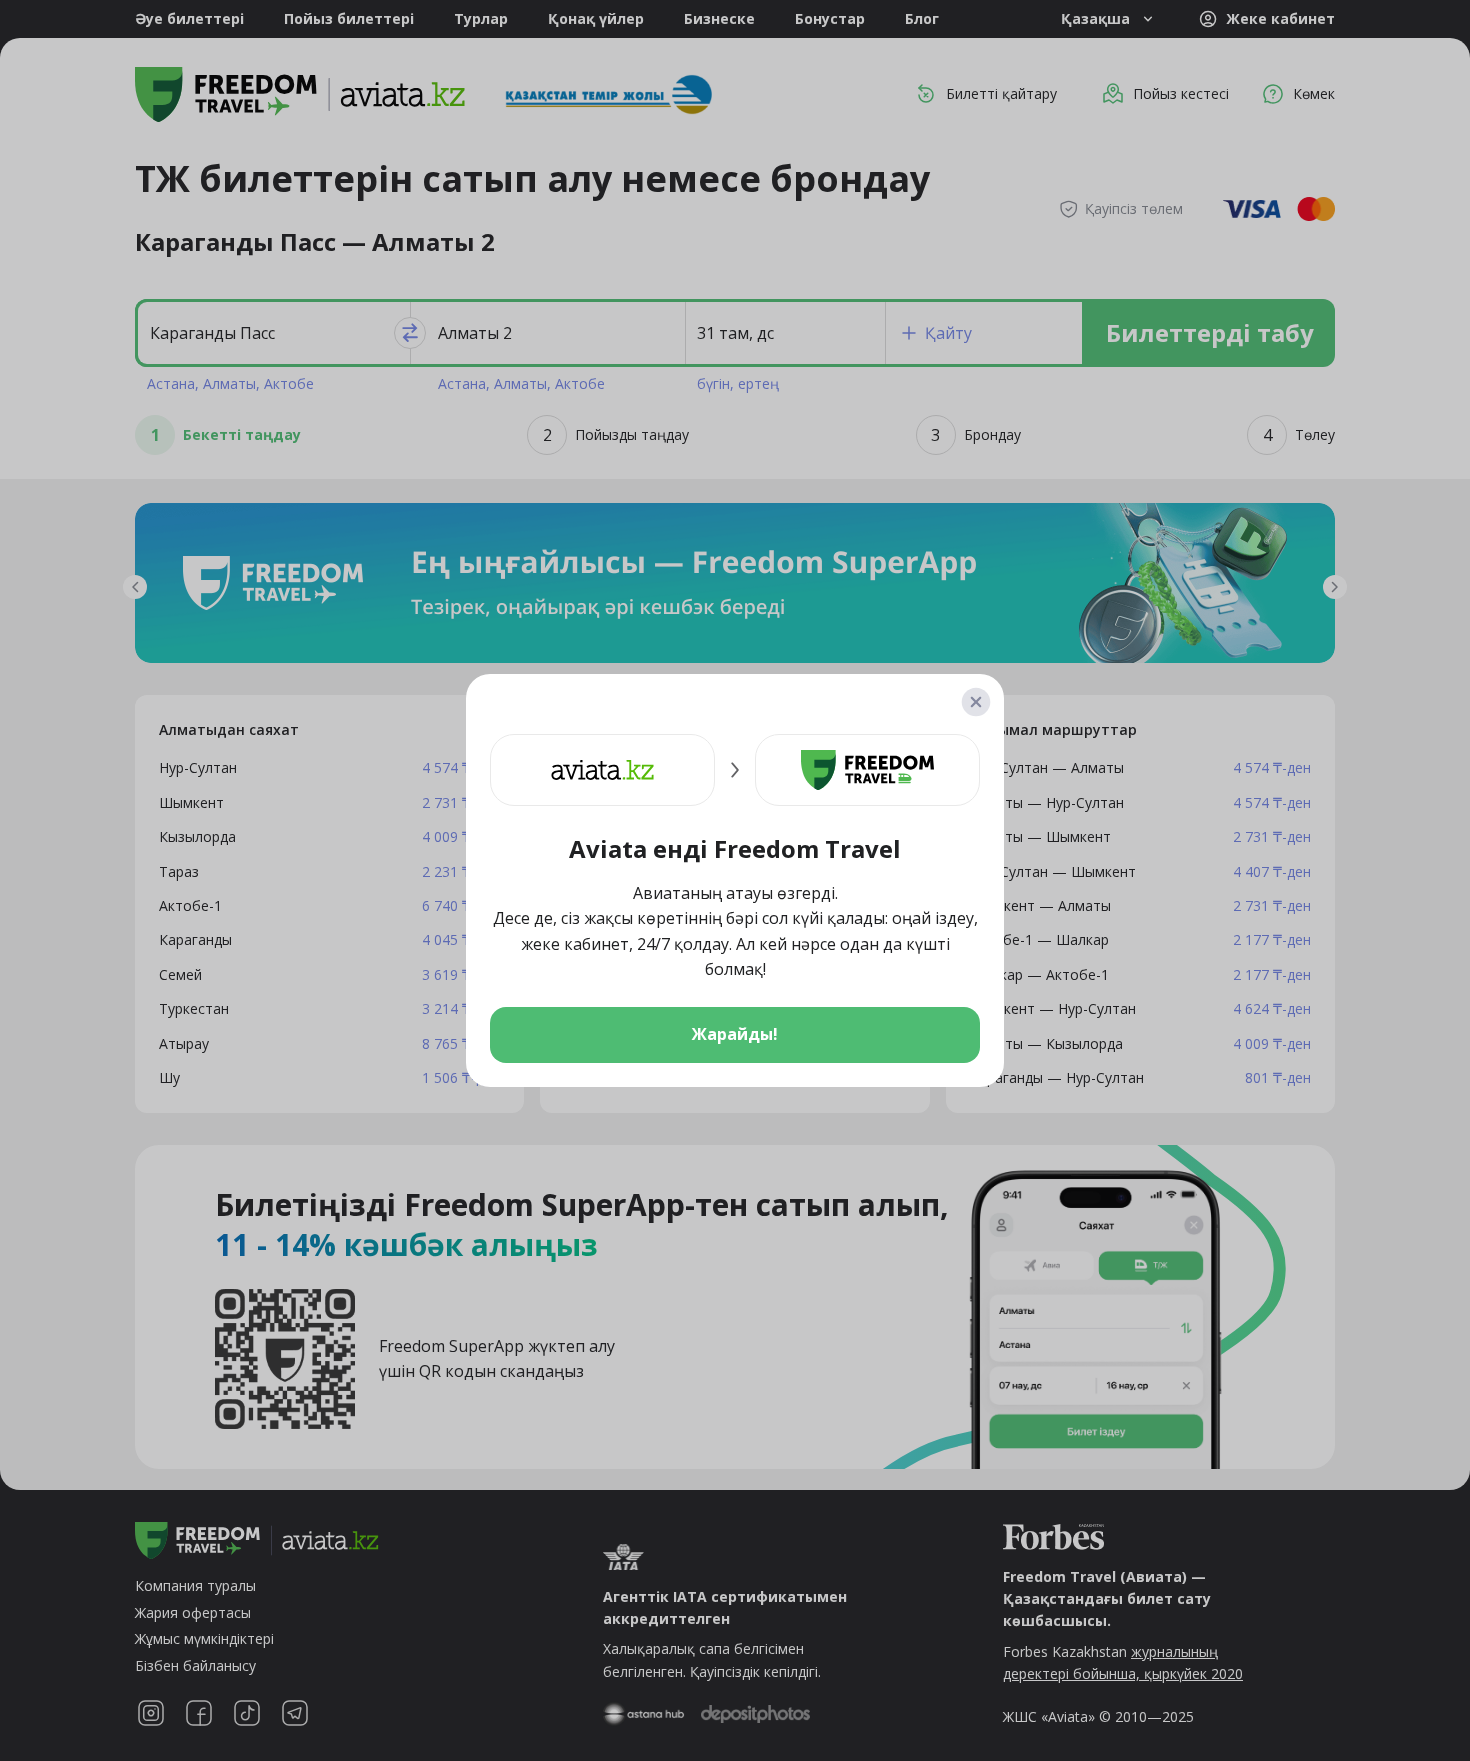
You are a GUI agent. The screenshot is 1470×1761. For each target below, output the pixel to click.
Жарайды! (735, 1034)
